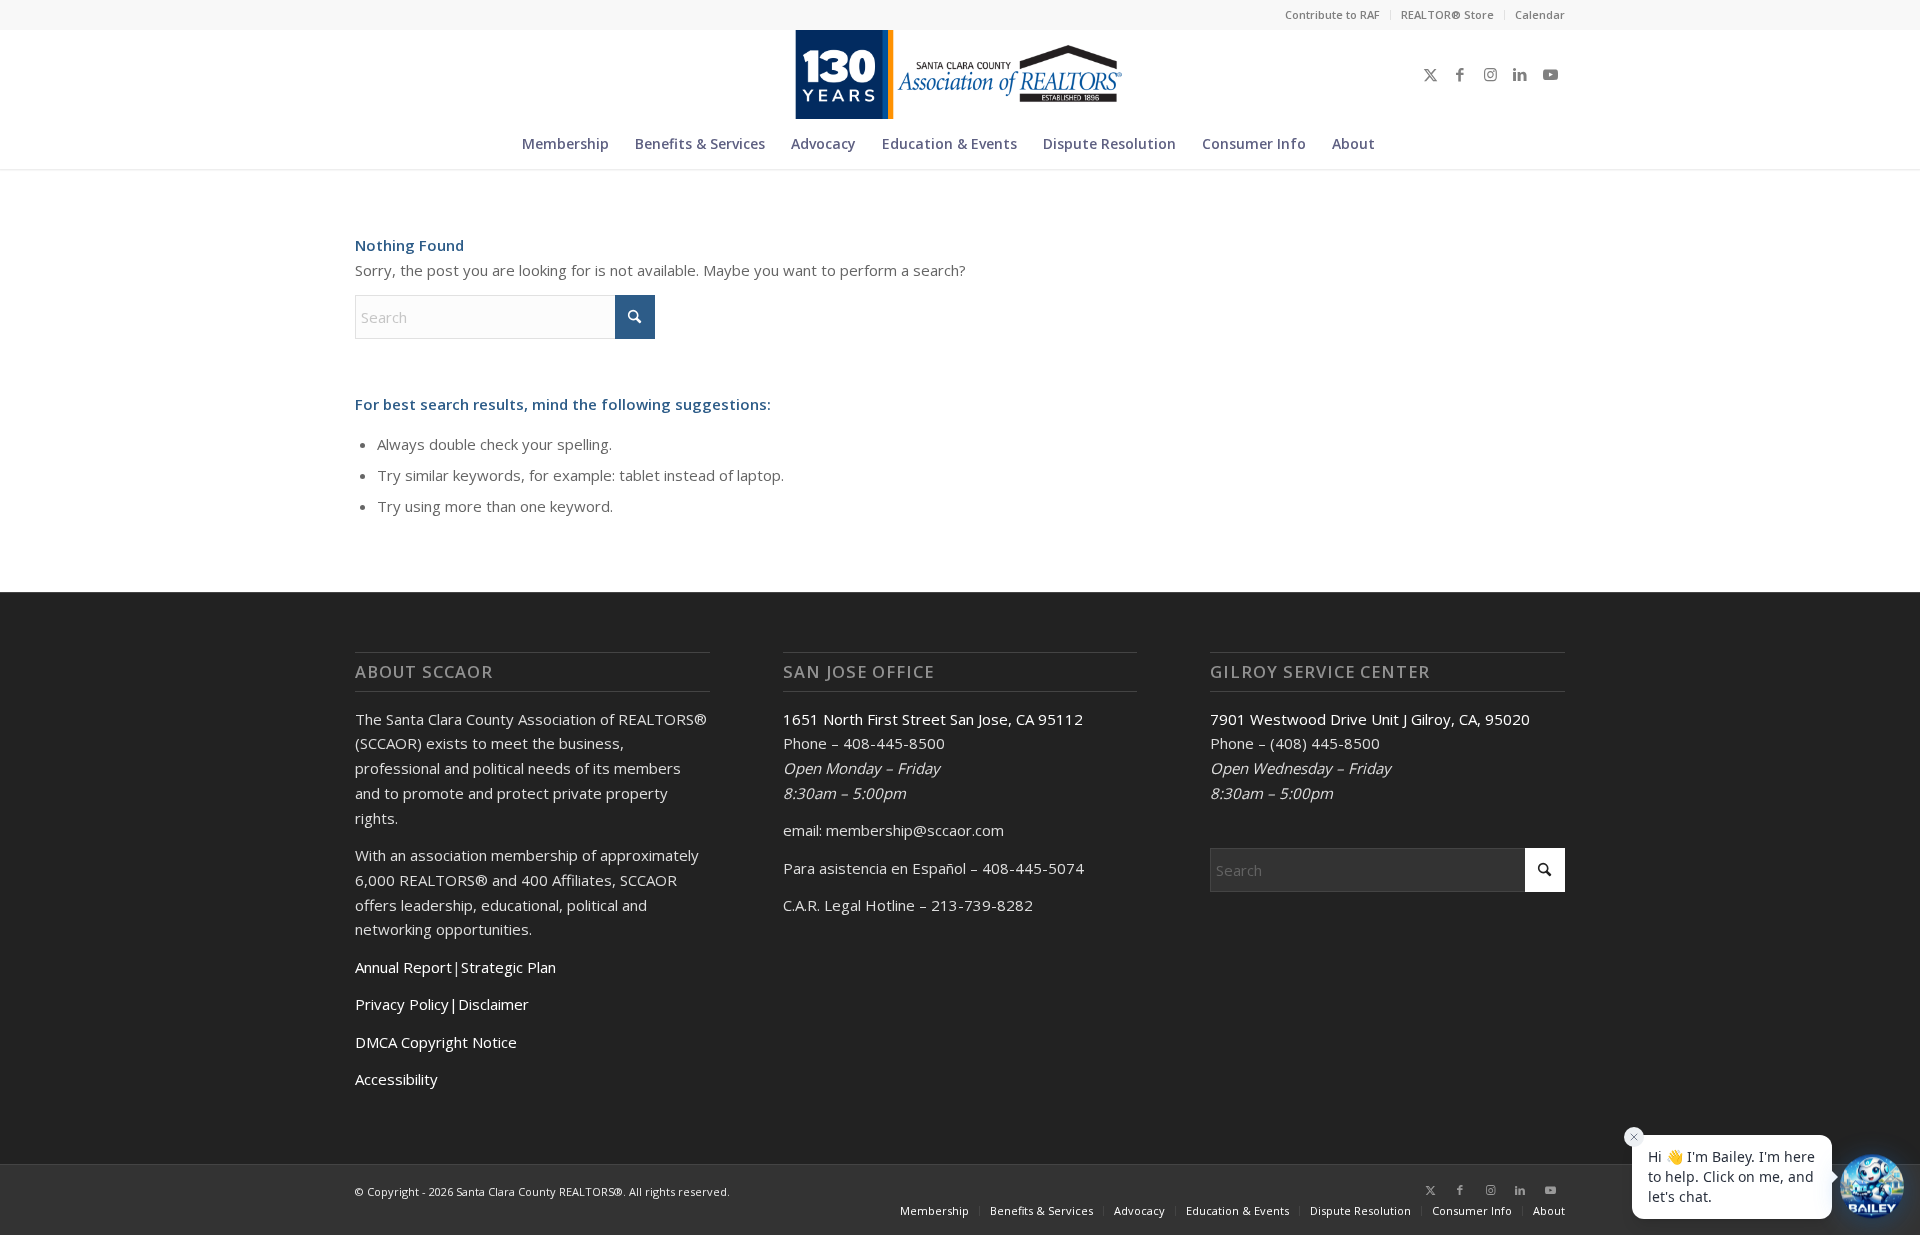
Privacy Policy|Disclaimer (442, 1004)
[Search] (1400, 144)
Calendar (1540, 14)
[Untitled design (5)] (959, 74)
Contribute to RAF (1332, 14)
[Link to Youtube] (1550, 74)
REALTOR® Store (1447, 14)
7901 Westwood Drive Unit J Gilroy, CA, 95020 (1370, 719)
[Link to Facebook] (1460, 74)
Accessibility (396, 1079)
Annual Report (403, 967)
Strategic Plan (508, 967)
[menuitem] (1333, 15)
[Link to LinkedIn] (1520, 74)
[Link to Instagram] (1490, 74)
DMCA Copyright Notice (436, 1042)
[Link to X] (1430, 74)
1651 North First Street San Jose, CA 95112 (933, 719)
